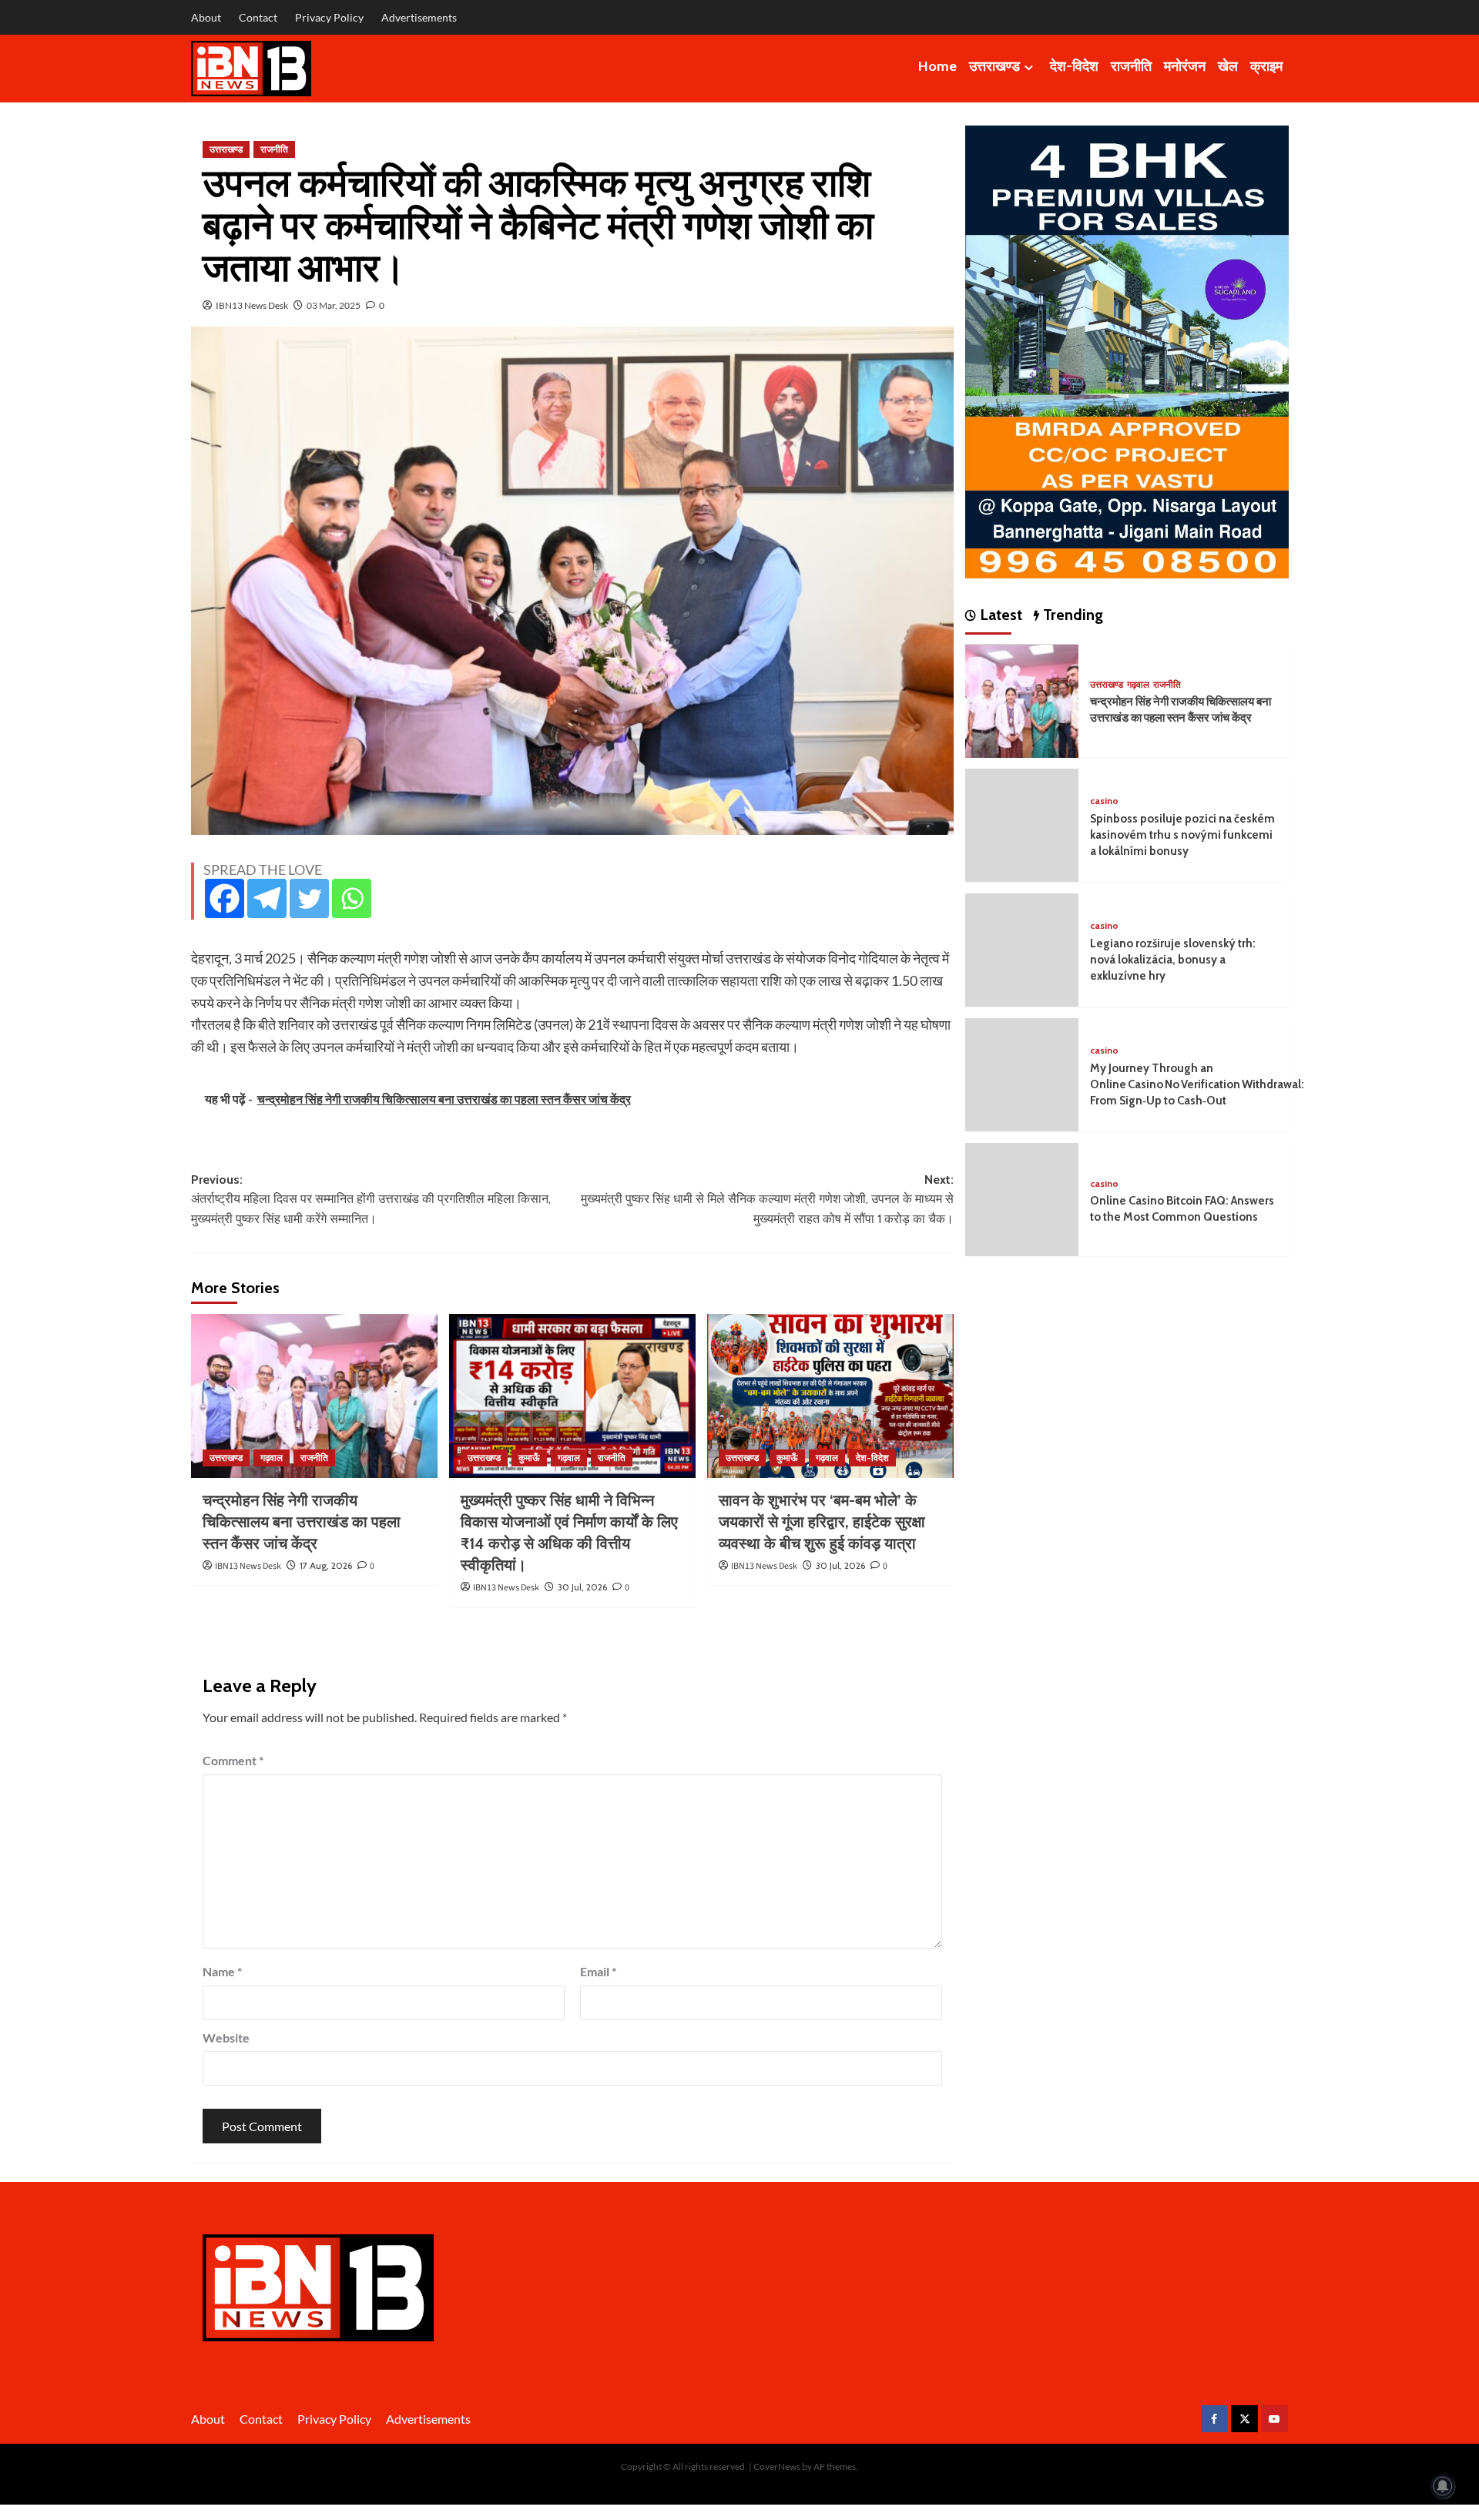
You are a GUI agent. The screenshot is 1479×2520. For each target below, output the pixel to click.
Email (598, 1971)
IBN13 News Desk (252, 305)
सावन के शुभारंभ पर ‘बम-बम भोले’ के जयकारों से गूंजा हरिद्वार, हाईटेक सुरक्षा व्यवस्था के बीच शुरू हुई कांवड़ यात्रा (822, 1522)
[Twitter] (309, 898)
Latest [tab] (999, 615)
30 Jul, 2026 (582, 1587)
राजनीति (1131, 66)
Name (222, 1971)
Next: (767, 1199)
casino (1104, 801)
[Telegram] (267, 898)
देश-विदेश (1074, 66)
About (206, 17)
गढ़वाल (272, 1458)
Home (937, 66)
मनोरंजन (1185, 66)
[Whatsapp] (352, 898)
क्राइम (1266, 66)
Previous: (371, 1199)
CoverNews (777, 2466)
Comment (233, 1760)
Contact (258, 17)
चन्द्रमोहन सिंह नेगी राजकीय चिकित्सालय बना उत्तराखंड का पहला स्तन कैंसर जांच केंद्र (302, 1522)
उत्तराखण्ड (994, 66)
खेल (1228, 66)
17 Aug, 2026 (326, 1565)
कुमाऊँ (529, 1458)
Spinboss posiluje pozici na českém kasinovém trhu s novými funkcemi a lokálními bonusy (1182, 836)
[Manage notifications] (1443, 2486)
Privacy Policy (329, 17)
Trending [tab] (1071, 615)
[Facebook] (225, 898)
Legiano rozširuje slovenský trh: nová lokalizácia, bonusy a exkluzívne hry (1173, 960)
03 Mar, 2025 (334, 305)
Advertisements (419, 17)
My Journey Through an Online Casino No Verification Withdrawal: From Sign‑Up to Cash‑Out (1197, 1085)
